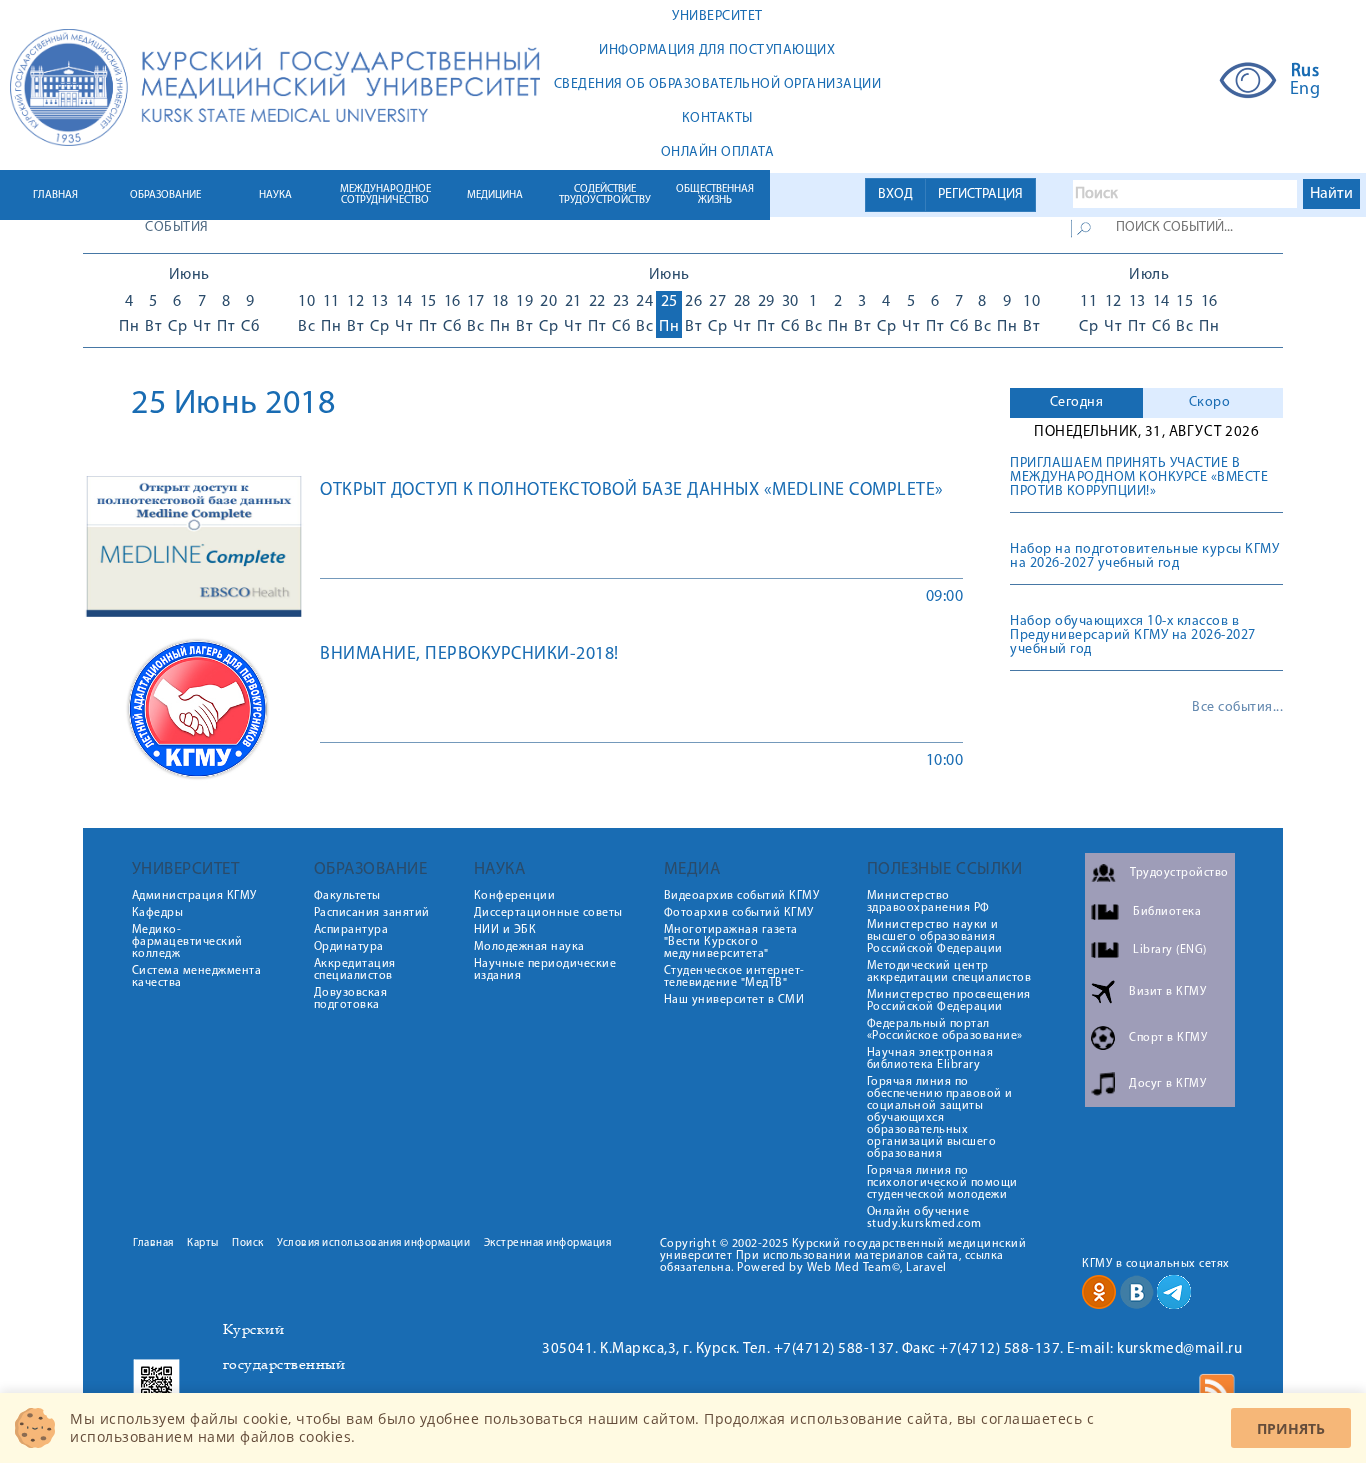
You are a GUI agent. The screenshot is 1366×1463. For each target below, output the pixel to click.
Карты (203, 1243)
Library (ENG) (1170, 950)
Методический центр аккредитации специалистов (949, 972)
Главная (153, 1243)
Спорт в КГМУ (1168, 1038)
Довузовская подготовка (351, 999)
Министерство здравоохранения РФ (928, 902)
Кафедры (158, 913)
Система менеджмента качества (197, 977)
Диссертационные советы (548, 913)
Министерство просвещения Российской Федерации (949, 1001)
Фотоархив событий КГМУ (739, 913)
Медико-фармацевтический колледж (187, 942)
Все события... (1237, 708)
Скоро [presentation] (1210, 402)
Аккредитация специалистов (355, 970)
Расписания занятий (372, 913)
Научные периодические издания (545, 970)
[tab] (1076, 403)
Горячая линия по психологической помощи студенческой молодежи (942, 1183)
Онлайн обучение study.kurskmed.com (924, 1218)
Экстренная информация (548, 1243)
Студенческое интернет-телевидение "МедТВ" (734, 977)
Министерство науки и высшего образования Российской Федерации (935, 937)
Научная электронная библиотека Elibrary (930, 1059)
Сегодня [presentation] (1077, 402)
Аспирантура (351, 930)
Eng (1305, 90)
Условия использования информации (373, 1243)
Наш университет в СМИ (734, 1000)
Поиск (248, 1243)
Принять (1291, 1428)
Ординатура (349, 947)
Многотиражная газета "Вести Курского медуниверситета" (731, 942)
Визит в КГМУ (1167, 992)
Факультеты (347, 896)
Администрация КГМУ (194, 896)
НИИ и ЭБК (505, 930)
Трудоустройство (1179, 873)
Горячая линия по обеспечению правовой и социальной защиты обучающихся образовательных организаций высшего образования (940, 1118)
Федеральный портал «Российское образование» (945, 1030)
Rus (1305, 72)
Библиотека (1167, 912)
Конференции (515, 896)
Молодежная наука (529, 947)
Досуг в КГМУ (1167, 1084)
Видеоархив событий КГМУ (742, 896)
